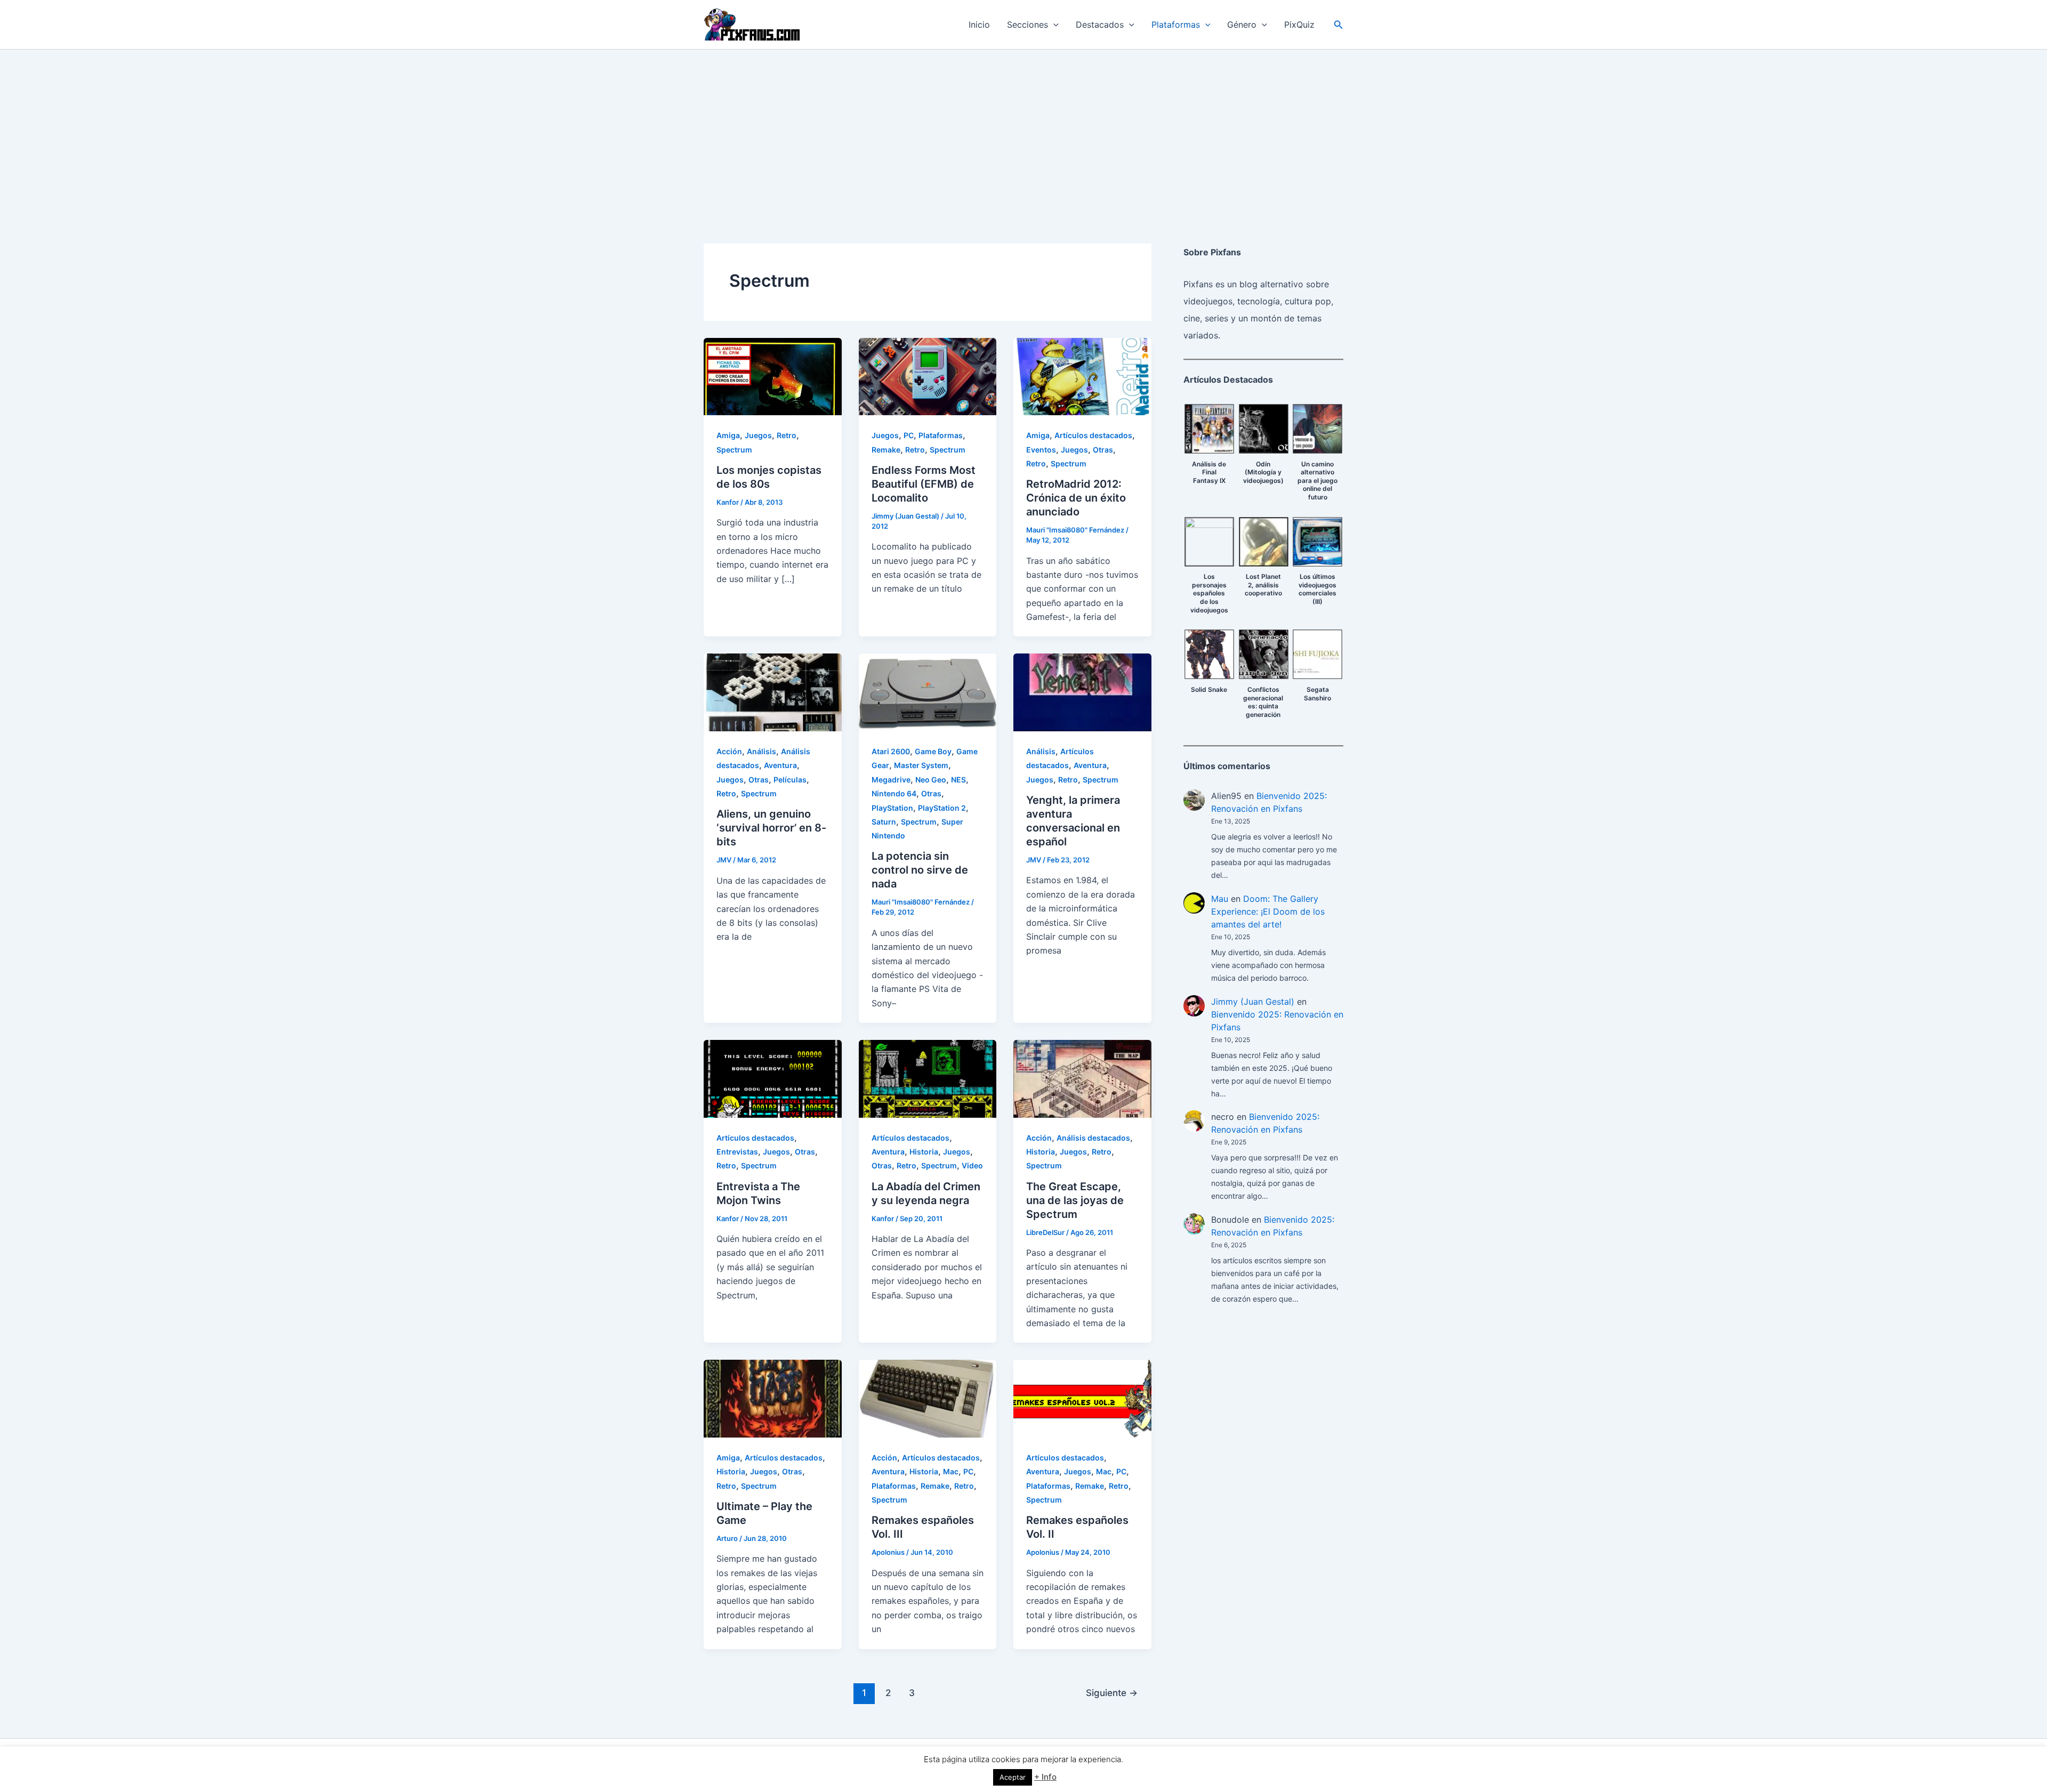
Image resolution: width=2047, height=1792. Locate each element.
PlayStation (892, 808)
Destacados (1100, 25)
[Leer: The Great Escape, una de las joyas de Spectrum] (1082, 1078)
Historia (924, 1152)
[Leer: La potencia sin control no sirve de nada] (928, 692)
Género (1242, 25)
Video (972, 1165)
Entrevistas (737, 1152)
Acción (729, 751)
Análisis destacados (1093, 1138)
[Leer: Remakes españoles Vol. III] (928, 1398)
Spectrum (734, 450)
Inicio (979, 25)
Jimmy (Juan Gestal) (1253, 1002)
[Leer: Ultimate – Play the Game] (773, 1398)
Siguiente (1112, 1693)
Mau (1220, 899)
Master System (921, 765)
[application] (1053, 25)
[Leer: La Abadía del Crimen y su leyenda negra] (928, 1078)
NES (958, 780)
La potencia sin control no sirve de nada (920, 870)
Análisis (761, 751)
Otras (1103, 450)
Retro (787, 435)
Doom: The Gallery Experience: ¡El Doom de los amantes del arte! (1268, 911)
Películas (790, 780)
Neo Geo (931, 780)
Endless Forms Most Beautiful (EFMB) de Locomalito (924, 484)
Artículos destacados (1093, 435)
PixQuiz (1299, 25)
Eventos (1041, 450)
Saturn (884, 822)
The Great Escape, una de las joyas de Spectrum (1075, 1200)
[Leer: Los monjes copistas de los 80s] (773, 376)
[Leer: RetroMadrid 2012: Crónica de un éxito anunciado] (1082, 376)
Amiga (728, 435)
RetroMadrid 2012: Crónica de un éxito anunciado (1076, 498)
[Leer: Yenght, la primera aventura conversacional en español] (1082, 692)
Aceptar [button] (1013, 1777)
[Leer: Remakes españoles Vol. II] (1082, 1398)
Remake (886, 450)
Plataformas (1176, 25)
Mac (951, 1471)
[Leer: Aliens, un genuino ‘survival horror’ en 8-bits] (773, 692)
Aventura (780, 765)
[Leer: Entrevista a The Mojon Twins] (773, 1078)
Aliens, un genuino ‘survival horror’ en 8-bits (771, 828)
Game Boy (933, 751)
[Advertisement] (1023, 130)
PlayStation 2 (942, 808)
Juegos (758, 435)
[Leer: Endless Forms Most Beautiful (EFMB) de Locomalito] (928, 376)
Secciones (1027, 25)
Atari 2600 (891, 751)
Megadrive (891, 780)
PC (909, 435)
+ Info (1045, 1777)
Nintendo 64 (894, 793)
